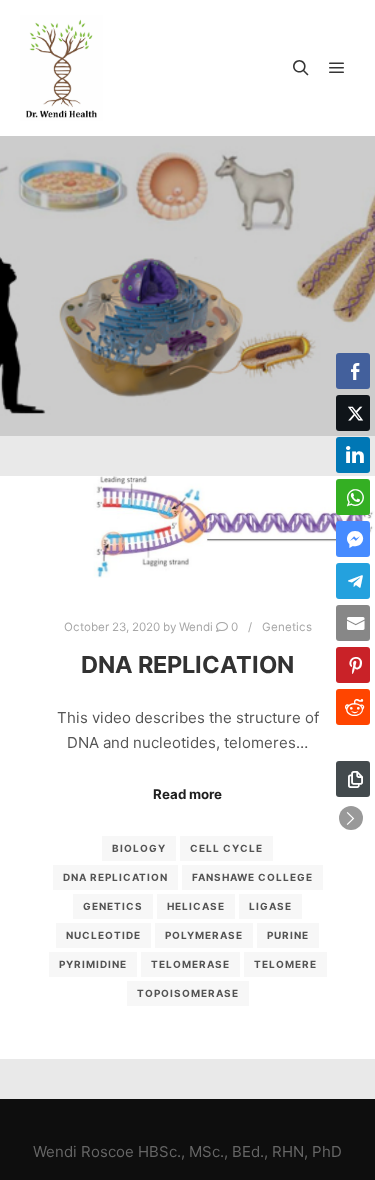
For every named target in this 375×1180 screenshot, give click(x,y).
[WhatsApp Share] (353, 497)
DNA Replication (187, 664)
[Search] (301, 68)
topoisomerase (188, 993)
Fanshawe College (252, 877)
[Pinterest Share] (353, 665)
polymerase (204, 935)
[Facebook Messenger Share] (353, 539)
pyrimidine (93, 964)
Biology (139, 848)
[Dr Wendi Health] (61, 68)
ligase (270, 906)
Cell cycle (226, 848)
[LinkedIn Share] (353, 455)
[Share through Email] (353, 623)
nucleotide (103, 935)
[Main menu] (337, 68)
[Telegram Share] (353, 581)
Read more (187, 794)
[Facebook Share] (353, 371)
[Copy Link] (353, 779)
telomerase (190, 964)
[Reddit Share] (353, 707)
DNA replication (115, 877)
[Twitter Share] (353, 413)
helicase (196, 906)
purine (288, 935)
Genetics (287, 627)
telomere (285, 964)
